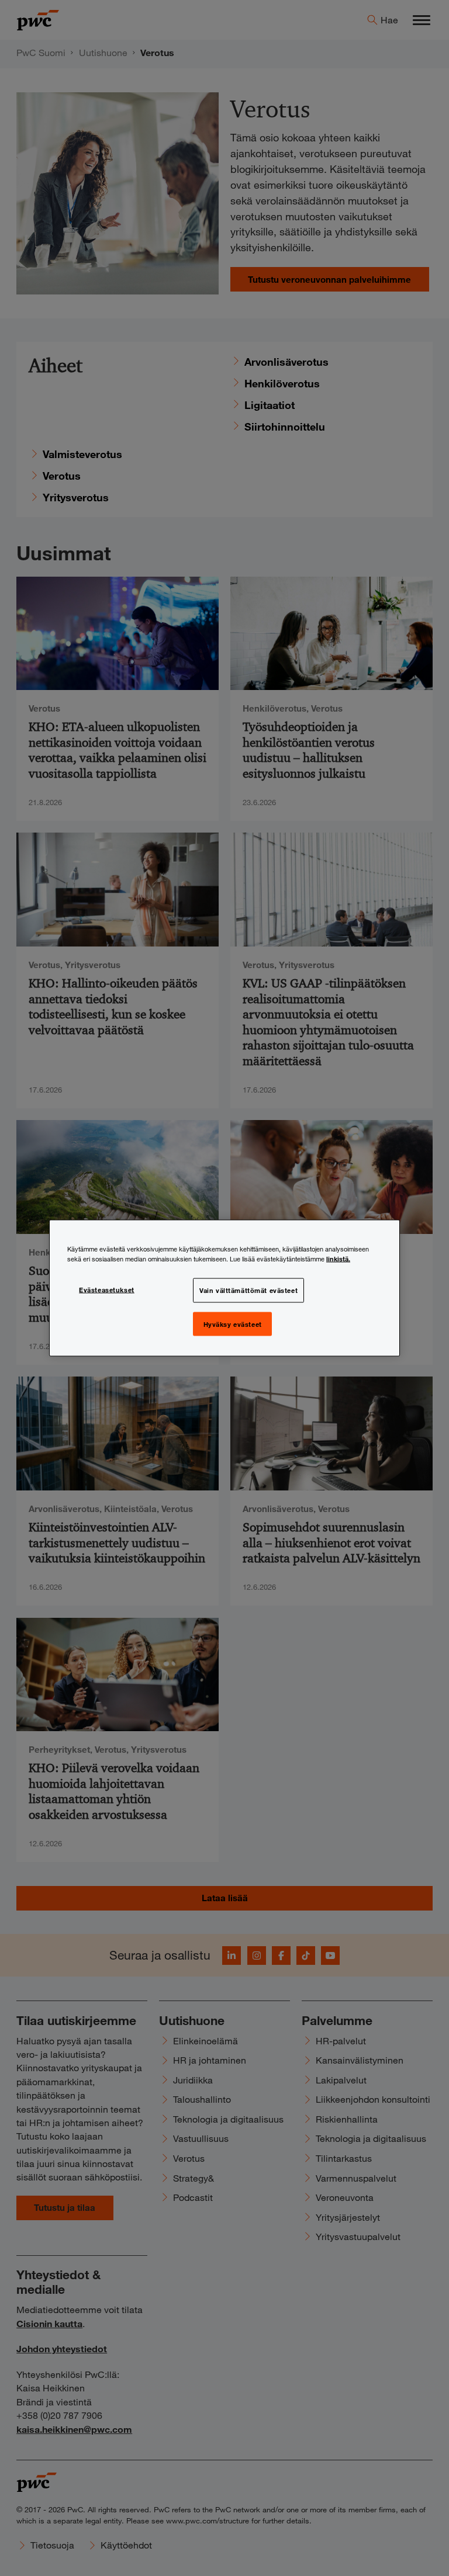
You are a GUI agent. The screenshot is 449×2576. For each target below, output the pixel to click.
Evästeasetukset (107, 1289)
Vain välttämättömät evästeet (248, 1289)
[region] (224, 1288)
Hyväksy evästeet (233, 1323)
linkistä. (338, 1258)
